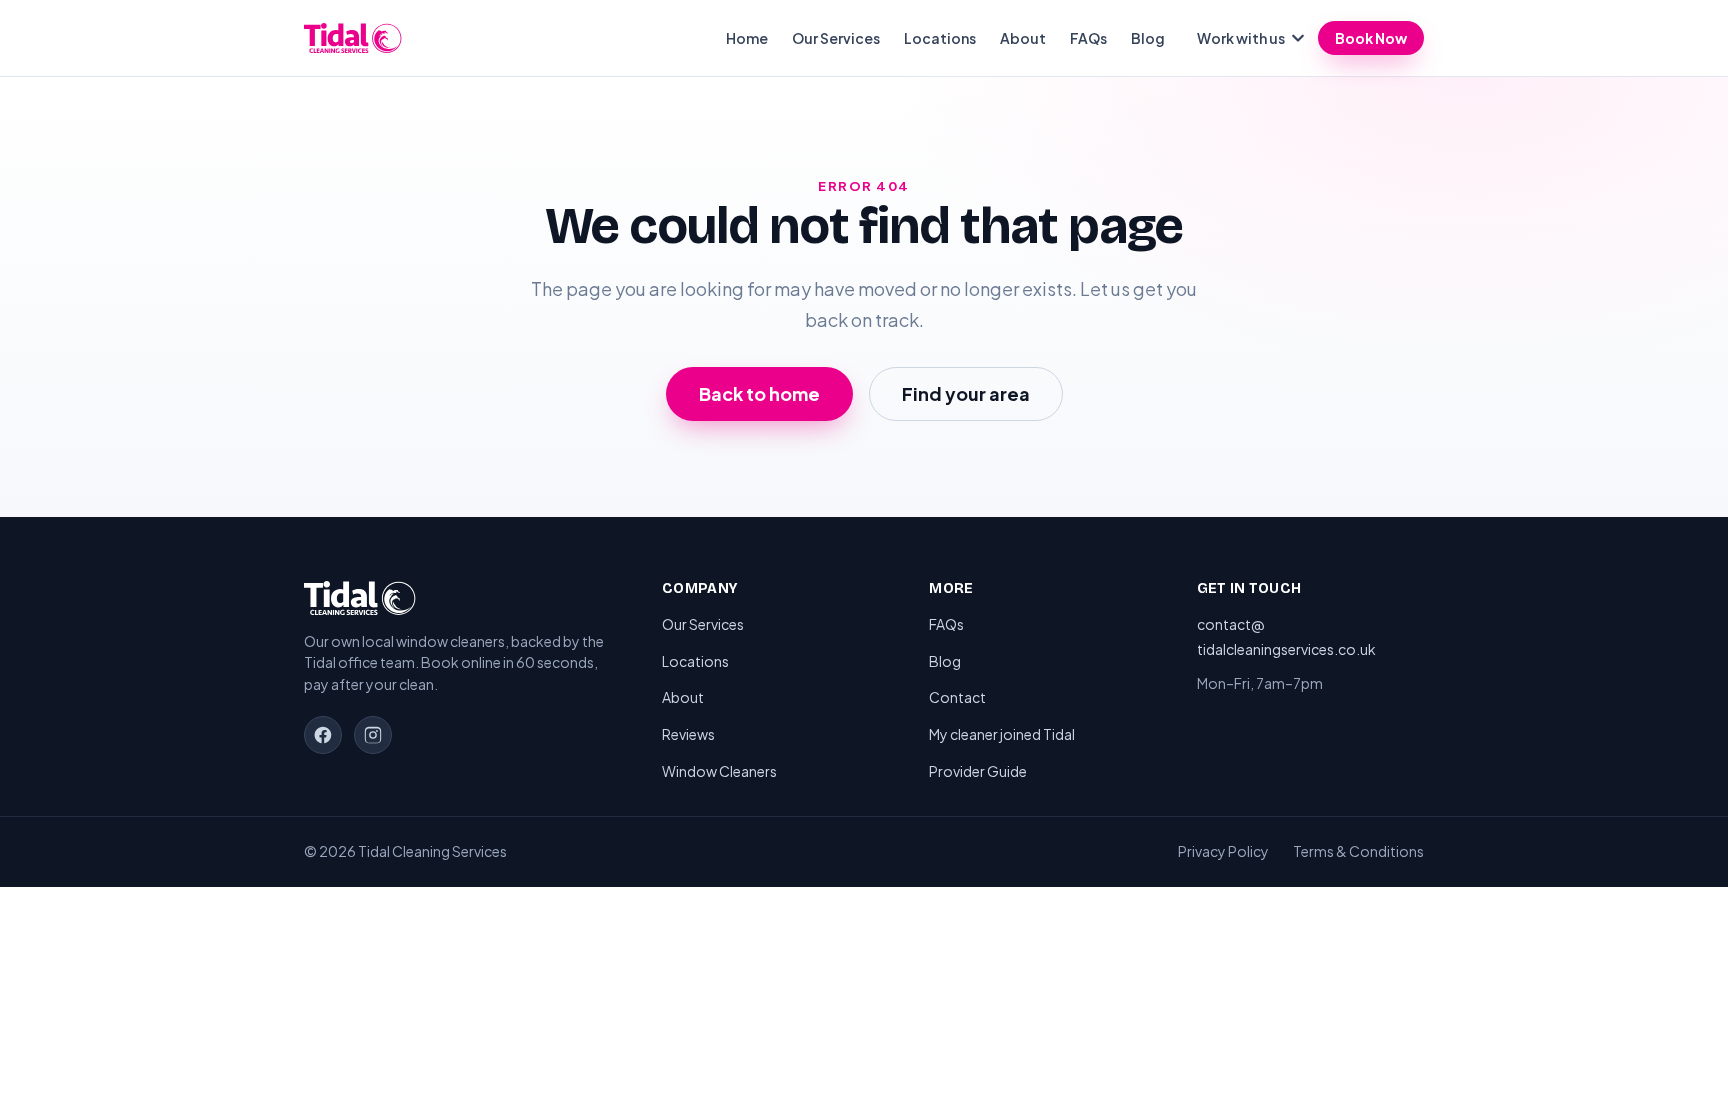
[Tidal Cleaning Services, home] (353, 38)
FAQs (1088, 38)
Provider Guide (978, 771)
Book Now (1371, 38)
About (1023, 38)
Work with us (1241, 38)
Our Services (836, 38)
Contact (957, 697)
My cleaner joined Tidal (1002, 734)
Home (747, 38)
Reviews (688, 734)
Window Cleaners (719, 771)
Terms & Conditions (1358, 851)
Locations (940, 38)
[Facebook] (323, 735)
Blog (1148, 38)
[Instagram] (373, 735)
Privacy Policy (1223, 851)
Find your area (966, 393)
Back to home (759, 393)
